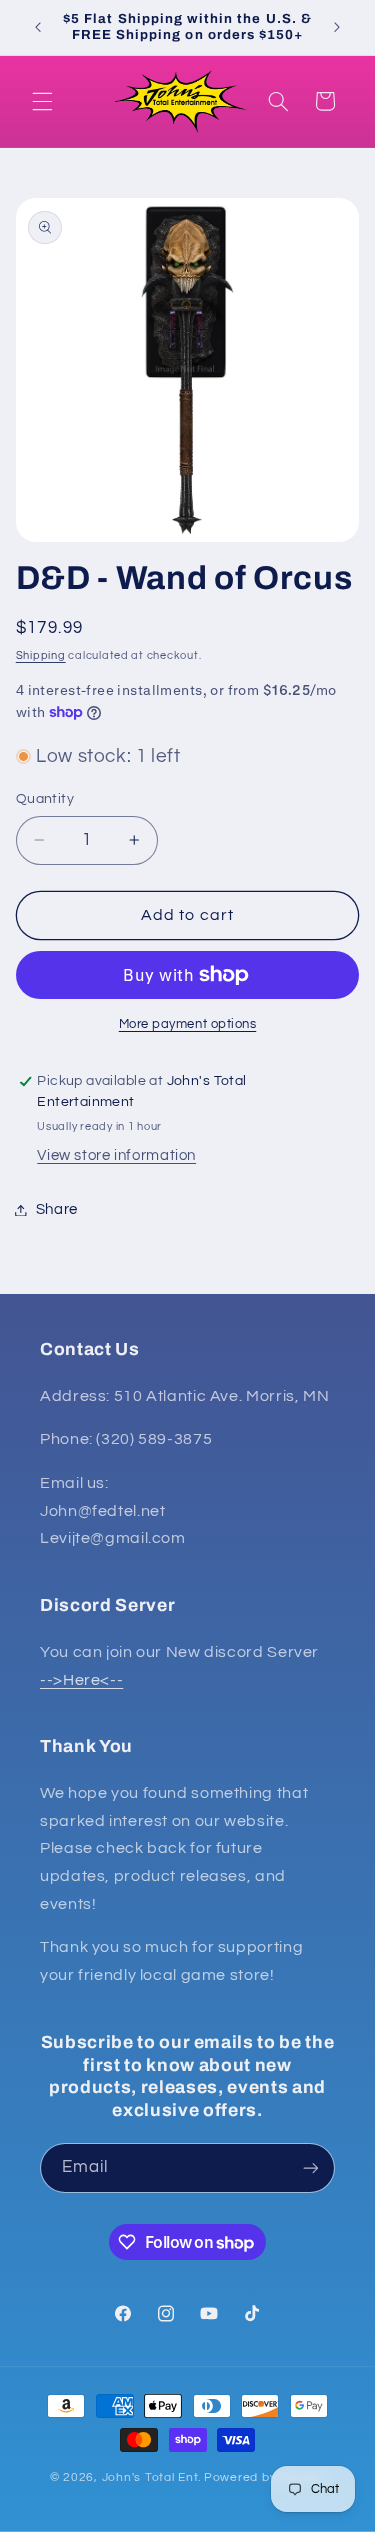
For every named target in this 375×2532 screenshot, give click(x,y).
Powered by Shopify (264, 2477)
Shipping (41, 655)
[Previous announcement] (38, 27)
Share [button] (57, 1209)
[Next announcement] (337, 27)
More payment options (188, 1024)
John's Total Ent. (152, 2477)
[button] (42, 101)
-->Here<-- (81, 1680)
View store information (116, 1155)
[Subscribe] (311, 2167)
